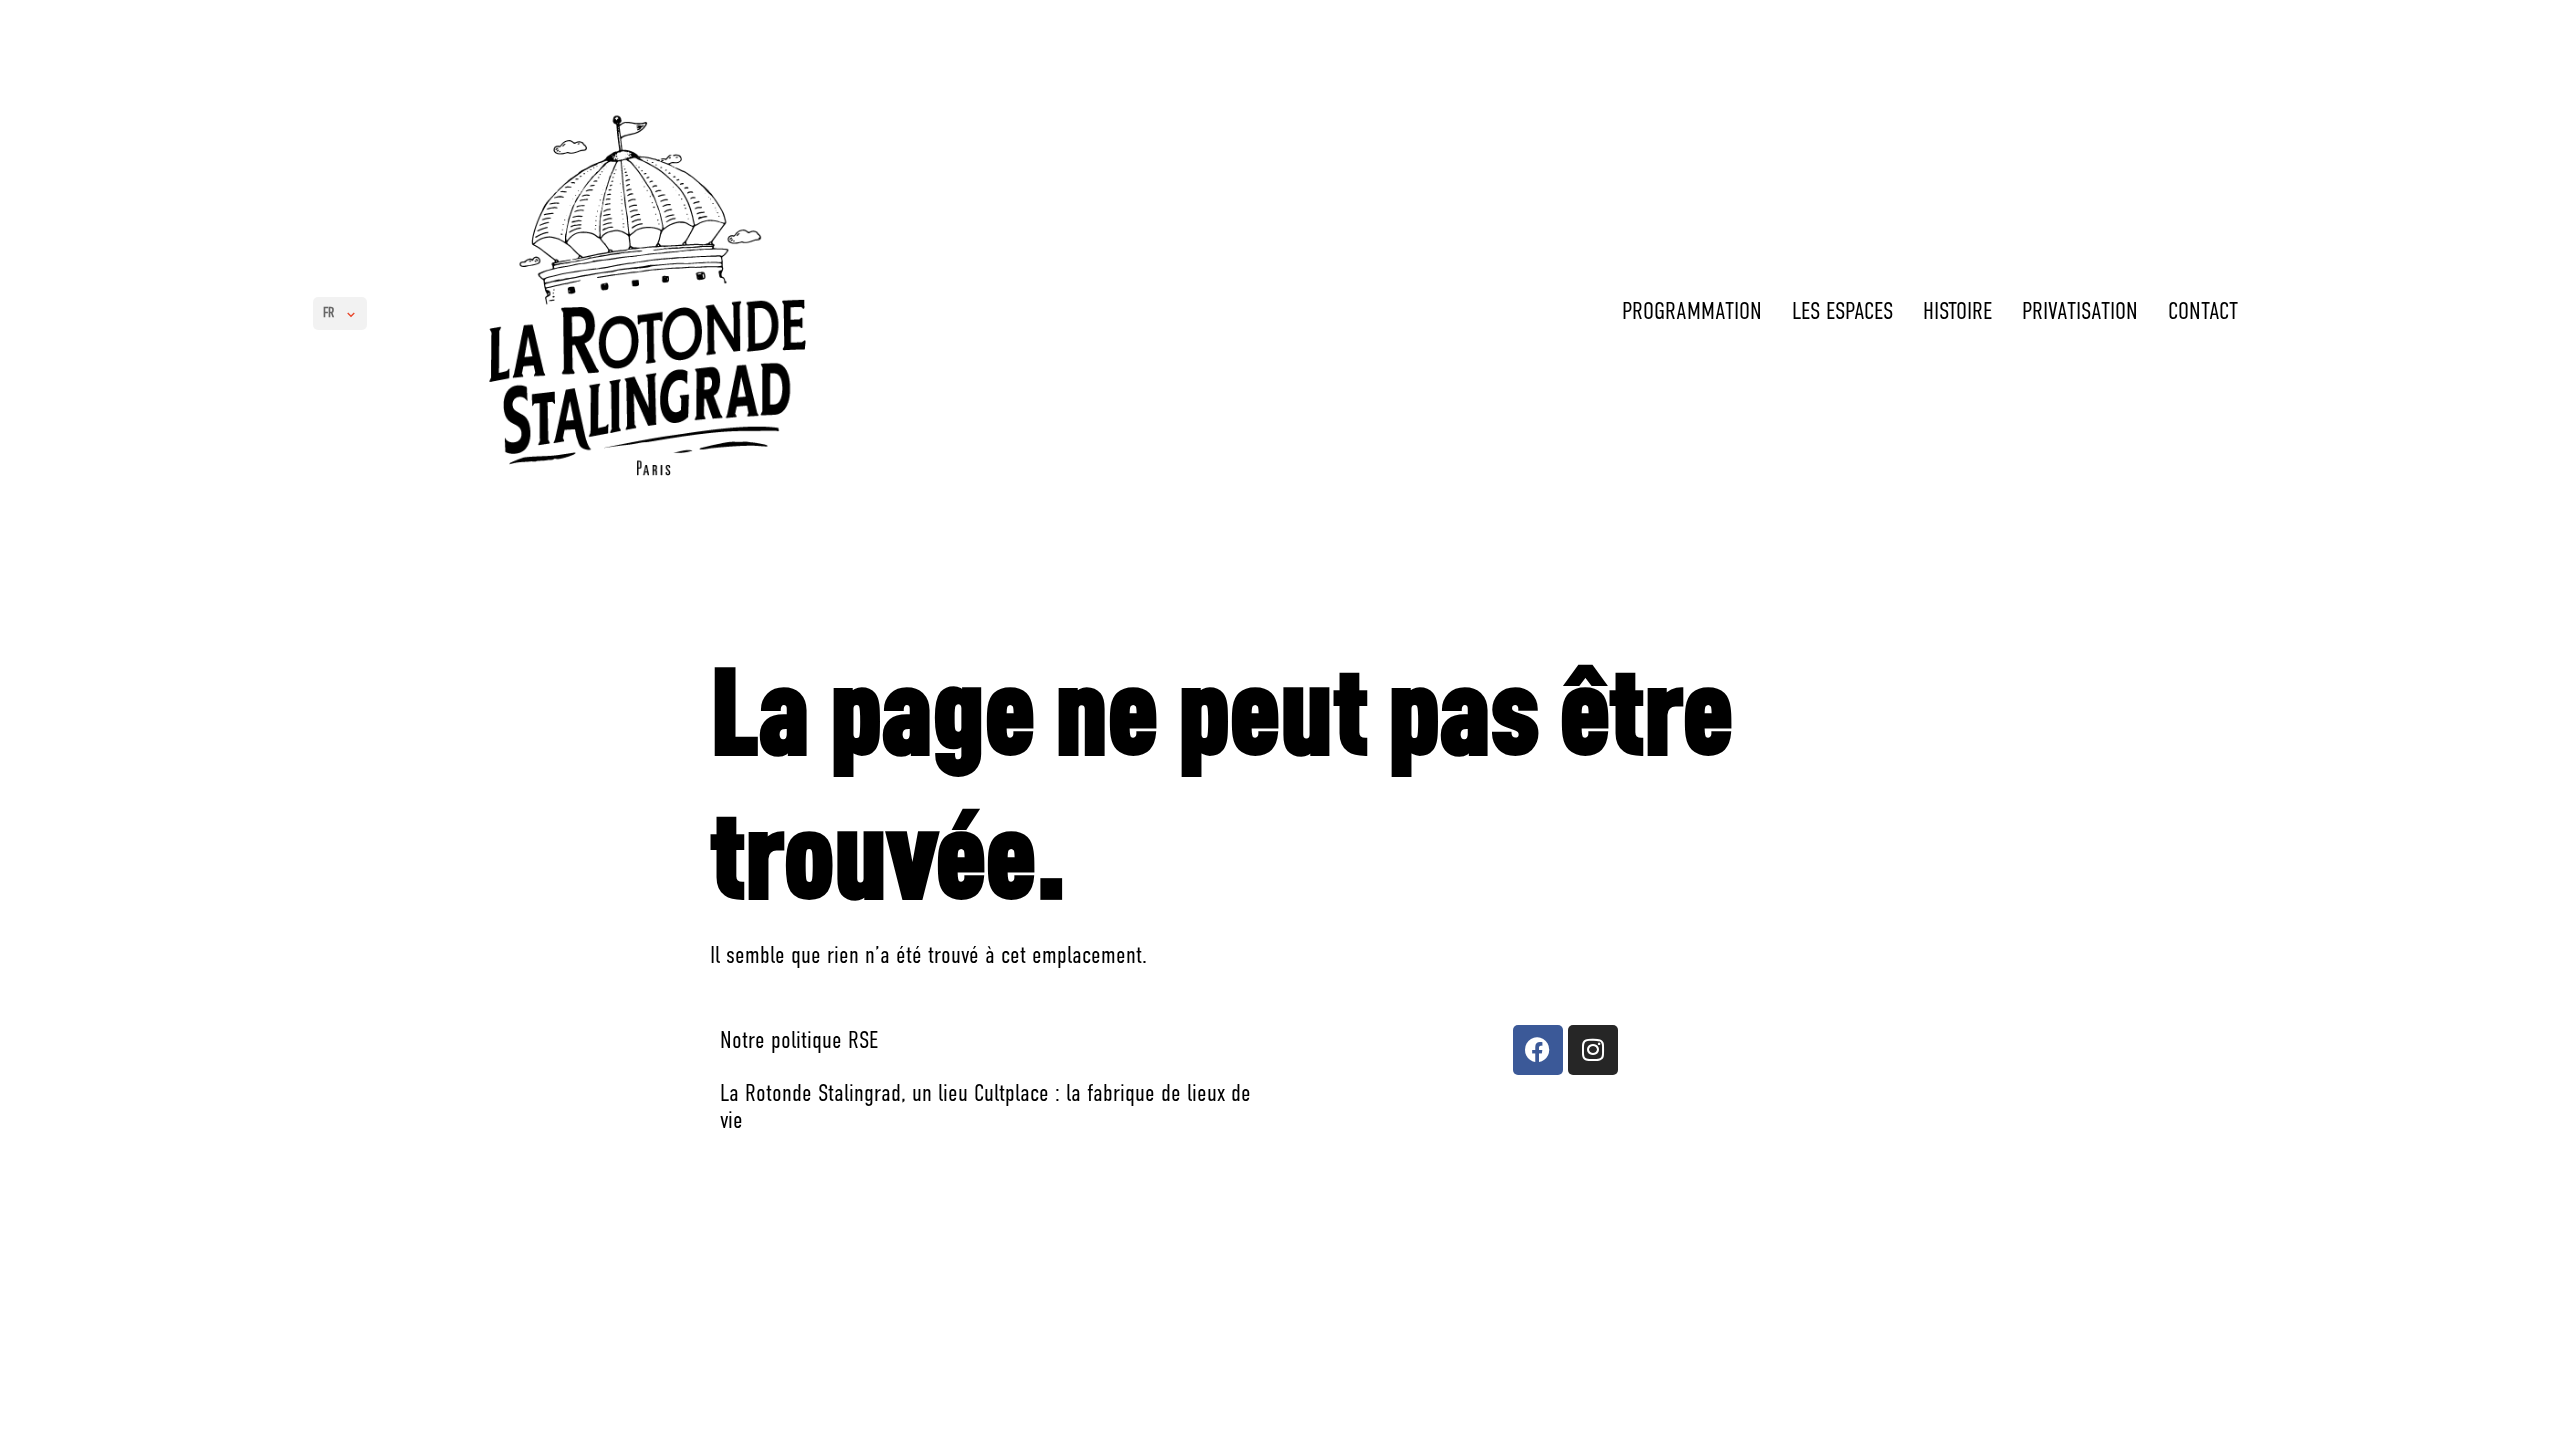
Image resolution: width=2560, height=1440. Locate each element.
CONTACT (2203, 313)
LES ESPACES (1842, 313)
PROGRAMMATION (1692, 313)
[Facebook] (1538, 1050)
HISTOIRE (1957, 313)
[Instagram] (1593, 1050)
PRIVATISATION (2080, 313)
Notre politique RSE (799, 1042)
